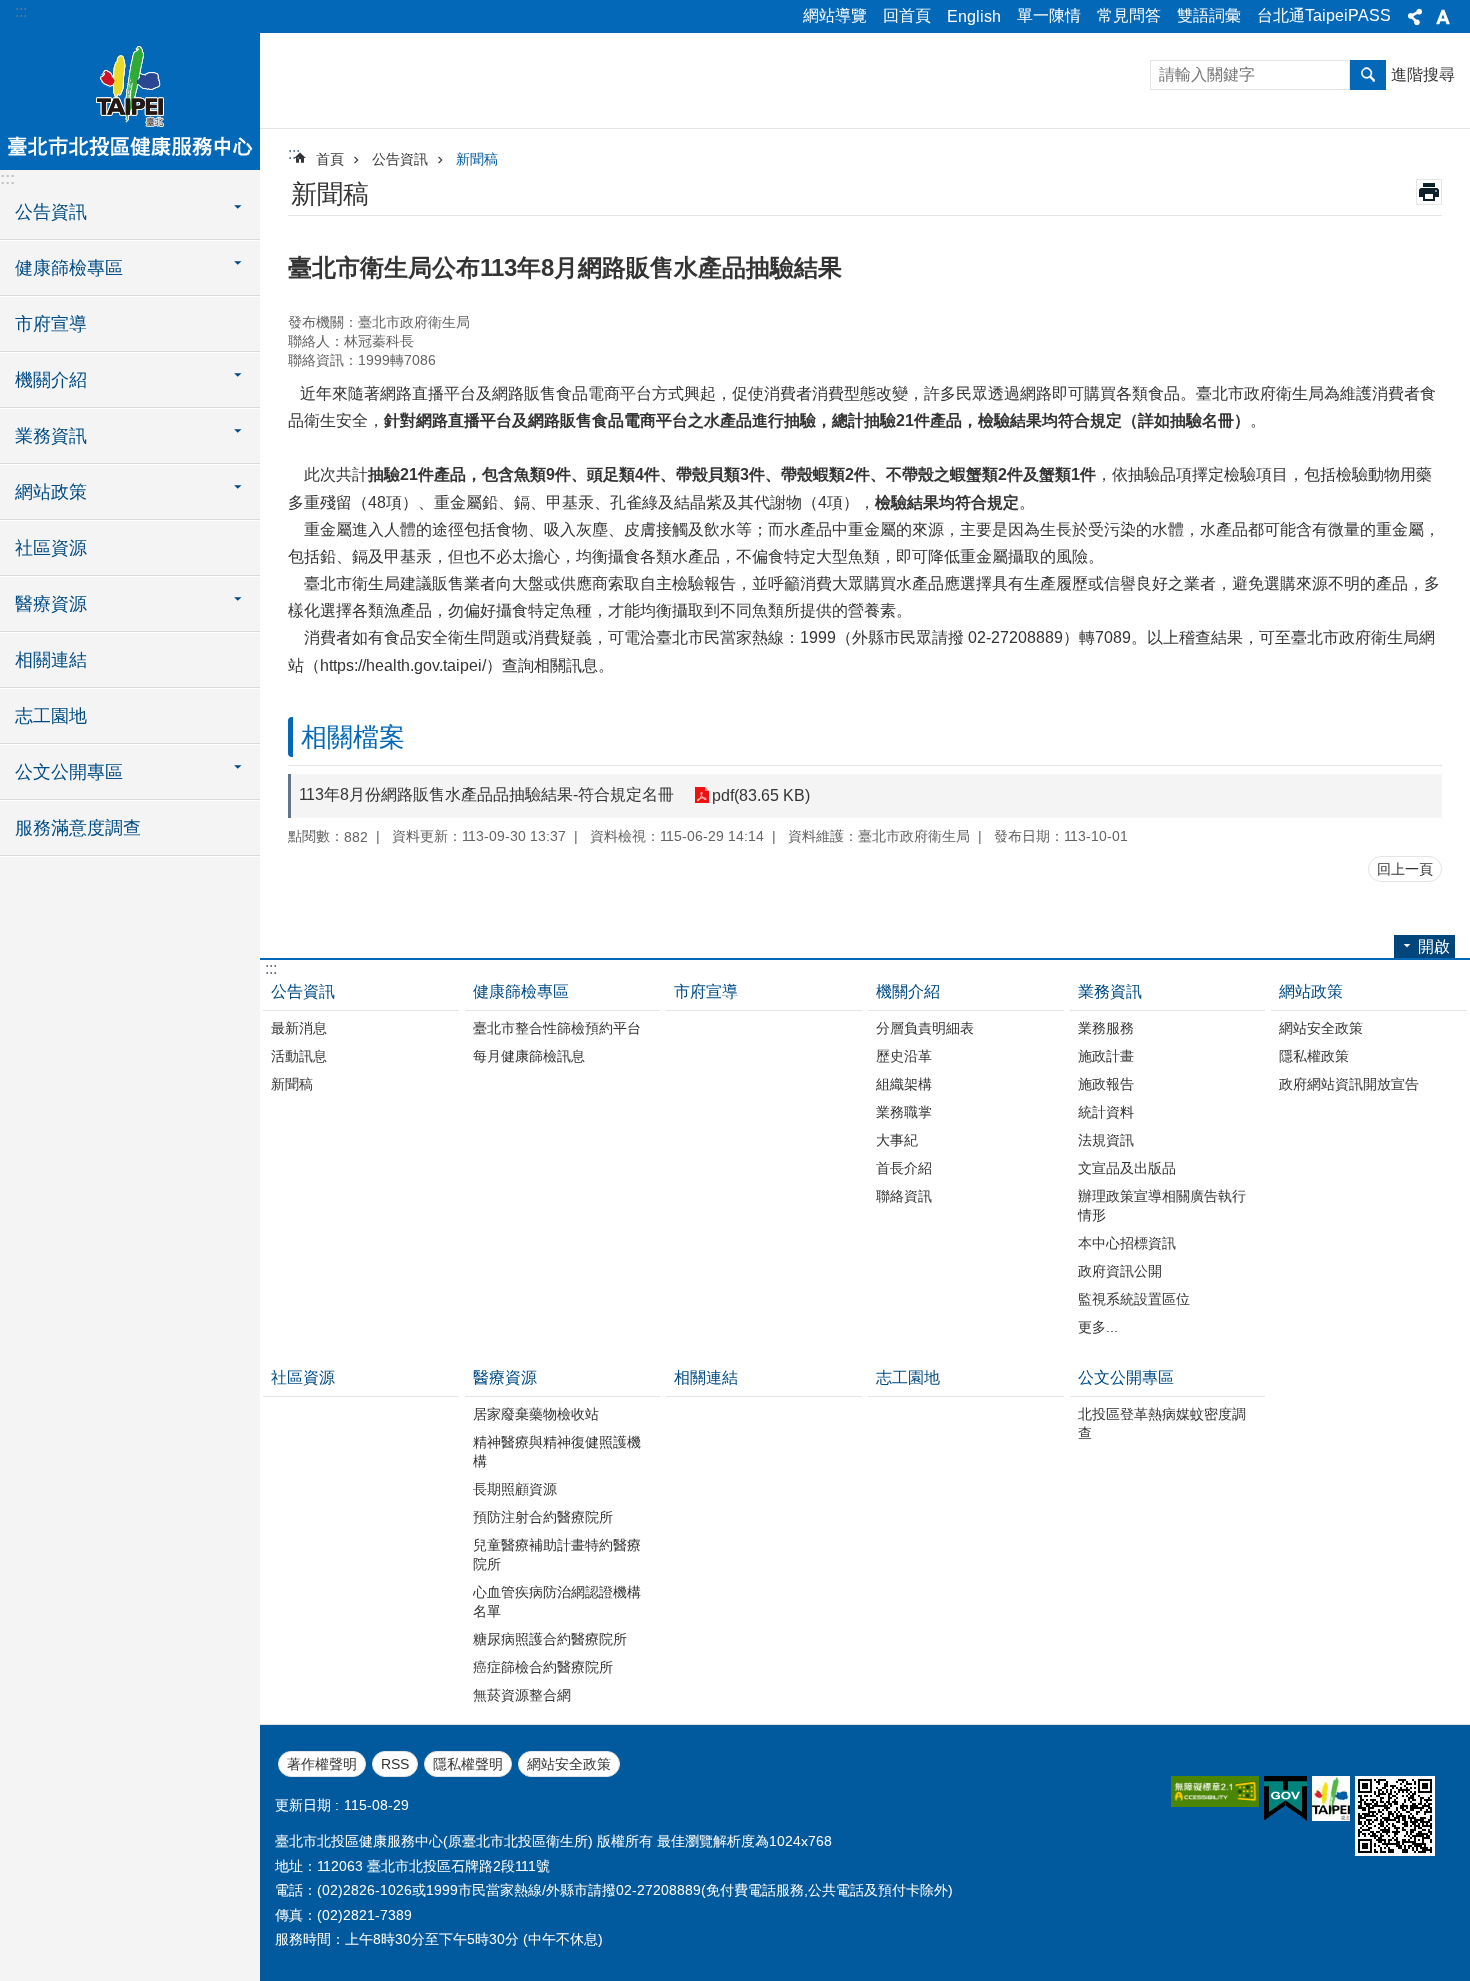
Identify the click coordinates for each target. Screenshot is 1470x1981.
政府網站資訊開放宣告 (1349, 1084)
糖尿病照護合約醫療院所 (550, 1639)
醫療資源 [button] (51, 604)
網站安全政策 (1321, 1028)
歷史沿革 (904, 1056)
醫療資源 (505, 1377)
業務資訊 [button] (51, 436)
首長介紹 (904, 1168)
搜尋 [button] (1368, 75)
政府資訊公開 (1120, 1271)
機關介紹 (908, 991)
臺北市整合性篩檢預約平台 (557, 1028)
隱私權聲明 (468, 1764)
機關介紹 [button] (51, 380)
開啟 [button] (1434, 946)
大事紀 (897, 1140)
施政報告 (1106, 1084)
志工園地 (51, 716)
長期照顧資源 (515, 1489)
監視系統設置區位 (1134, 1299)
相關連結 (51, 660)
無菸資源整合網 (522, 1695)
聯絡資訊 (904, 1196)
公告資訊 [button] (51, 212)
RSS (395, 1764)
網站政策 (1311, 991)
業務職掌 (904, 1112)
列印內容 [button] (1429, 192)
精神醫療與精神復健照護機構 (557, 1451)
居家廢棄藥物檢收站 (536, 1414)
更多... (1098, 1327)
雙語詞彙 (1209, 15)
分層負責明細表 (925, 1028)
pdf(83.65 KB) (761, 795)
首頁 (330, 159)
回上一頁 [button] (1405, 869)
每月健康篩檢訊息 (529, 1056)
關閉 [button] (1415, 17)
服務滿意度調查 (78, 828)
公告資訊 (400, 159)
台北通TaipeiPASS (1324, 15)
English (974, 16)
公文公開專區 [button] (69, 772)
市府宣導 (51, 324)
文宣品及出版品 (1127, 1168)
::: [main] (294, 153)
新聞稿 (477, 159)
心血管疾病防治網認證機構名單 (557, 1601)
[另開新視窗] (1215, 1791)
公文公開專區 (1126, 1377)
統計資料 (1106, 1112)
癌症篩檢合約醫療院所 (543, 1667)
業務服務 (1106, 1028)
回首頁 (907, 15)
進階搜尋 (1423, 74)
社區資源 (51, 548)
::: (21, 11)
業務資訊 (1110, 991)
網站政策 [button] (51, 492)
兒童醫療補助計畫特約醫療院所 (557, 1554)
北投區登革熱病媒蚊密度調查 (1162, 1423)
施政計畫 (1106, 1056)
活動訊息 (299, 1056)
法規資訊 (1106, 1140)
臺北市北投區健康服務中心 (130, 100)
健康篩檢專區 (521, 991)
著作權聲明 (322, 1764)
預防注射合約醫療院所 (543, 1517)
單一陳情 (1049, 15)
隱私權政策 (1314, 1056)
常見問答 (1129, 15)
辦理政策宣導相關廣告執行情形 (1162, 1205)
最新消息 (299, 1028)
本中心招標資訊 (1127, 1243)
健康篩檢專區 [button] (69, 268)
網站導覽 (835, 15)
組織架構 (904, 1084)
